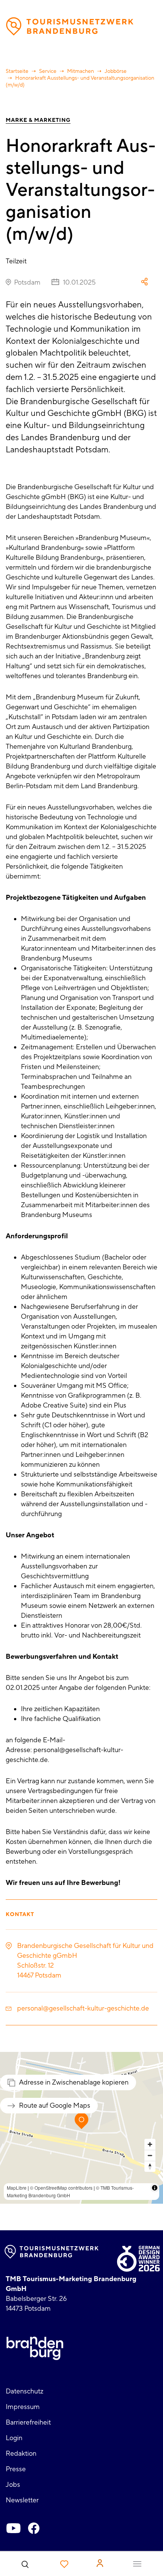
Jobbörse (116, 71)
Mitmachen (81, 71)
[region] (81, 2128)
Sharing (144, 282)
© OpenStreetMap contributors (61, 2188)
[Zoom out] (150, 2155)
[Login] (100, 2563)
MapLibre (17, 2188)
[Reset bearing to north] (150, 2166)
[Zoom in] (150, 2144)
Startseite (17, 71)
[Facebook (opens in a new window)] (34, 2528)
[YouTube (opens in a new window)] (13, 2528)
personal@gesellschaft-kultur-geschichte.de (83, 2008)
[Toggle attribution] (155, 2188)
